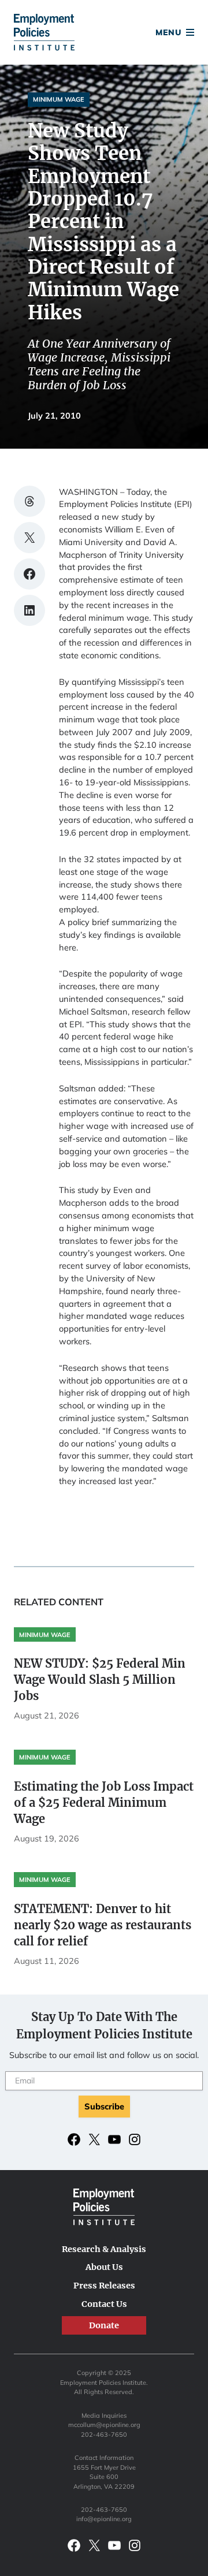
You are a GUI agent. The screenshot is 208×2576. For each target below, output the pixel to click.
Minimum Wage (59, 99)
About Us (104, 2267)
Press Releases (104, 2286)
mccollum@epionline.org (104, 2425)
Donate (104, 34)
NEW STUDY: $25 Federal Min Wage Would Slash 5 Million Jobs (100, 1680)
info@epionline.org (104, 2519)
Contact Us (104, 2304)
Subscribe (104, 2106)
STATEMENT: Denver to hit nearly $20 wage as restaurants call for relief (103, 1925)
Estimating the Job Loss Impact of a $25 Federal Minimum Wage (104, 1803)
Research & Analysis (104, 2249)
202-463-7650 (104, 2435)
